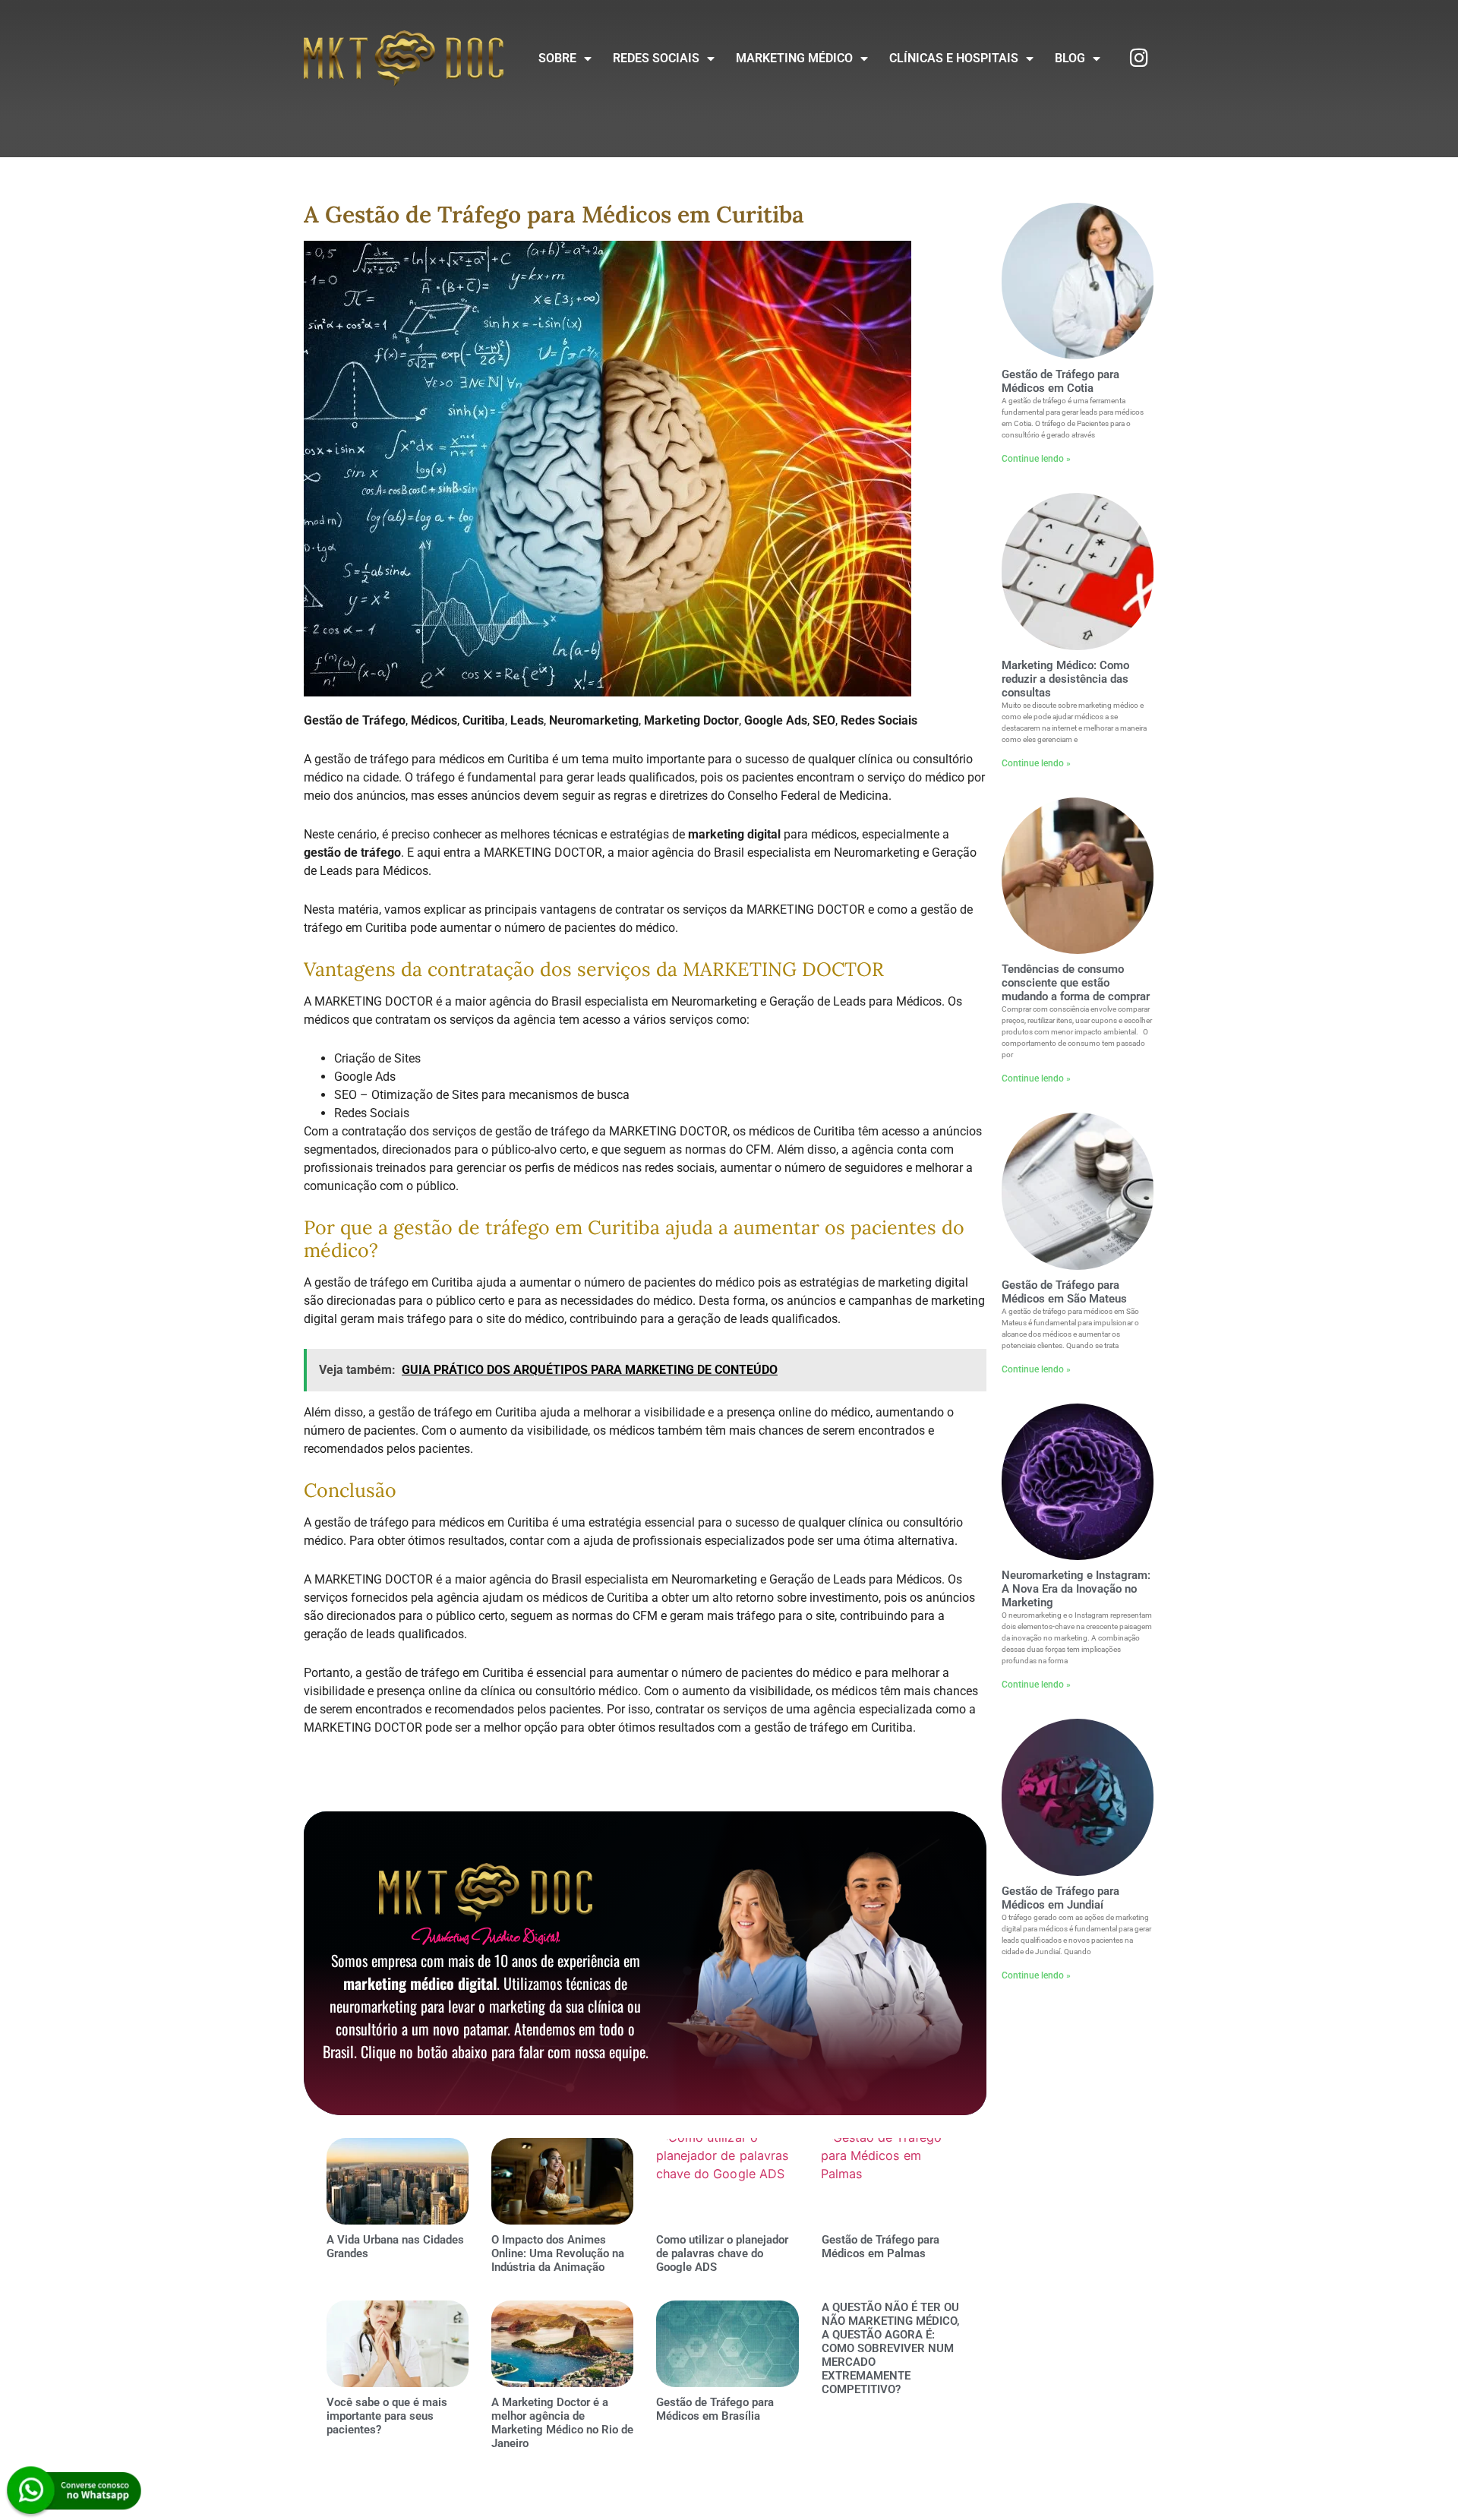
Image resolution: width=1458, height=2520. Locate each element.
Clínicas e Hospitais (954, 58)
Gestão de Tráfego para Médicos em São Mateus (1064, 1292)
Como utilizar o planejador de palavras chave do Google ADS (722, 2253)
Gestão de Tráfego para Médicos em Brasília (715, 2409)
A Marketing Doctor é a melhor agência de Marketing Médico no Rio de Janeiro (562, 2423)
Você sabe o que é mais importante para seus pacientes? (387, 2416)
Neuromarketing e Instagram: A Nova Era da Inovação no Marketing (1076, 1589)
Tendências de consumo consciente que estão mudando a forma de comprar (1076, 983)
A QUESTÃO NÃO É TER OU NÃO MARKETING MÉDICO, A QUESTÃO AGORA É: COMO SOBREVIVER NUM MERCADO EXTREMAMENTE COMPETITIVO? (891, 2348)
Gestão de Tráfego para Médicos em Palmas (880, 2247)
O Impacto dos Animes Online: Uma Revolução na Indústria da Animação (558, 2253)
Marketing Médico (794, 58)
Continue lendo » (1036, 459)
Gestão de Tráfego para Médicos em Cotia (1060, 381)
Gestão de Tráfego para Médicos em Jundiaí (1060, 1898)
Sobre (557, 58)
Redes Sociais (656, 58)
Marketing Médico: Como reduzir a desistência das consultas (1065, 679)
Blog (1070, 58)
